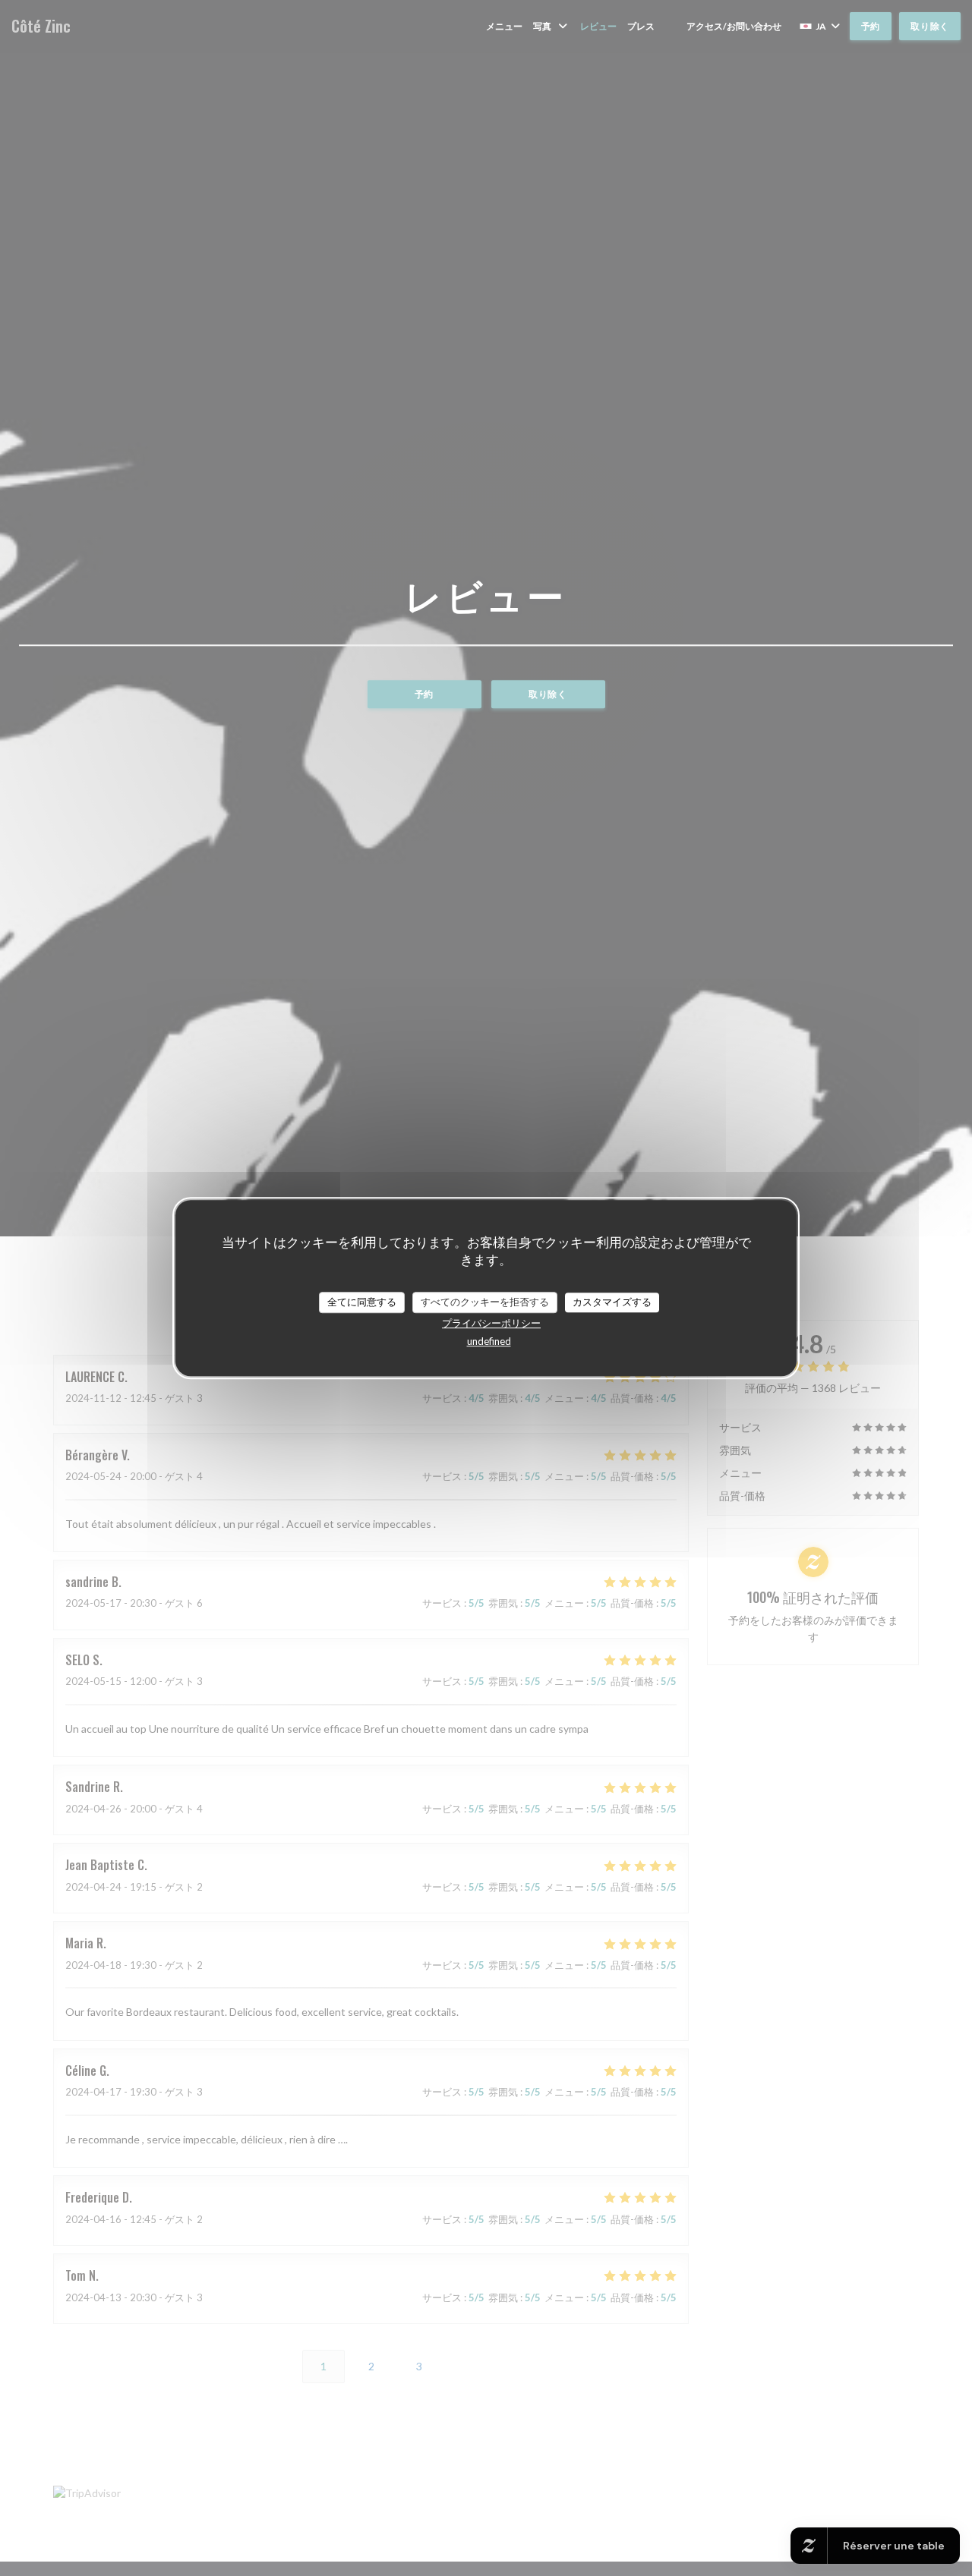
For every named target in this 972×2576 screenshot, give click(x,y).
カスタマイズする (612, 1302)
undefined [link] (489, 1341)
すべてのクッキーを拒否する (485, 1302)
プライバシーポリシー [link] (491, 1323)
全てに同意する (362, 1302)
